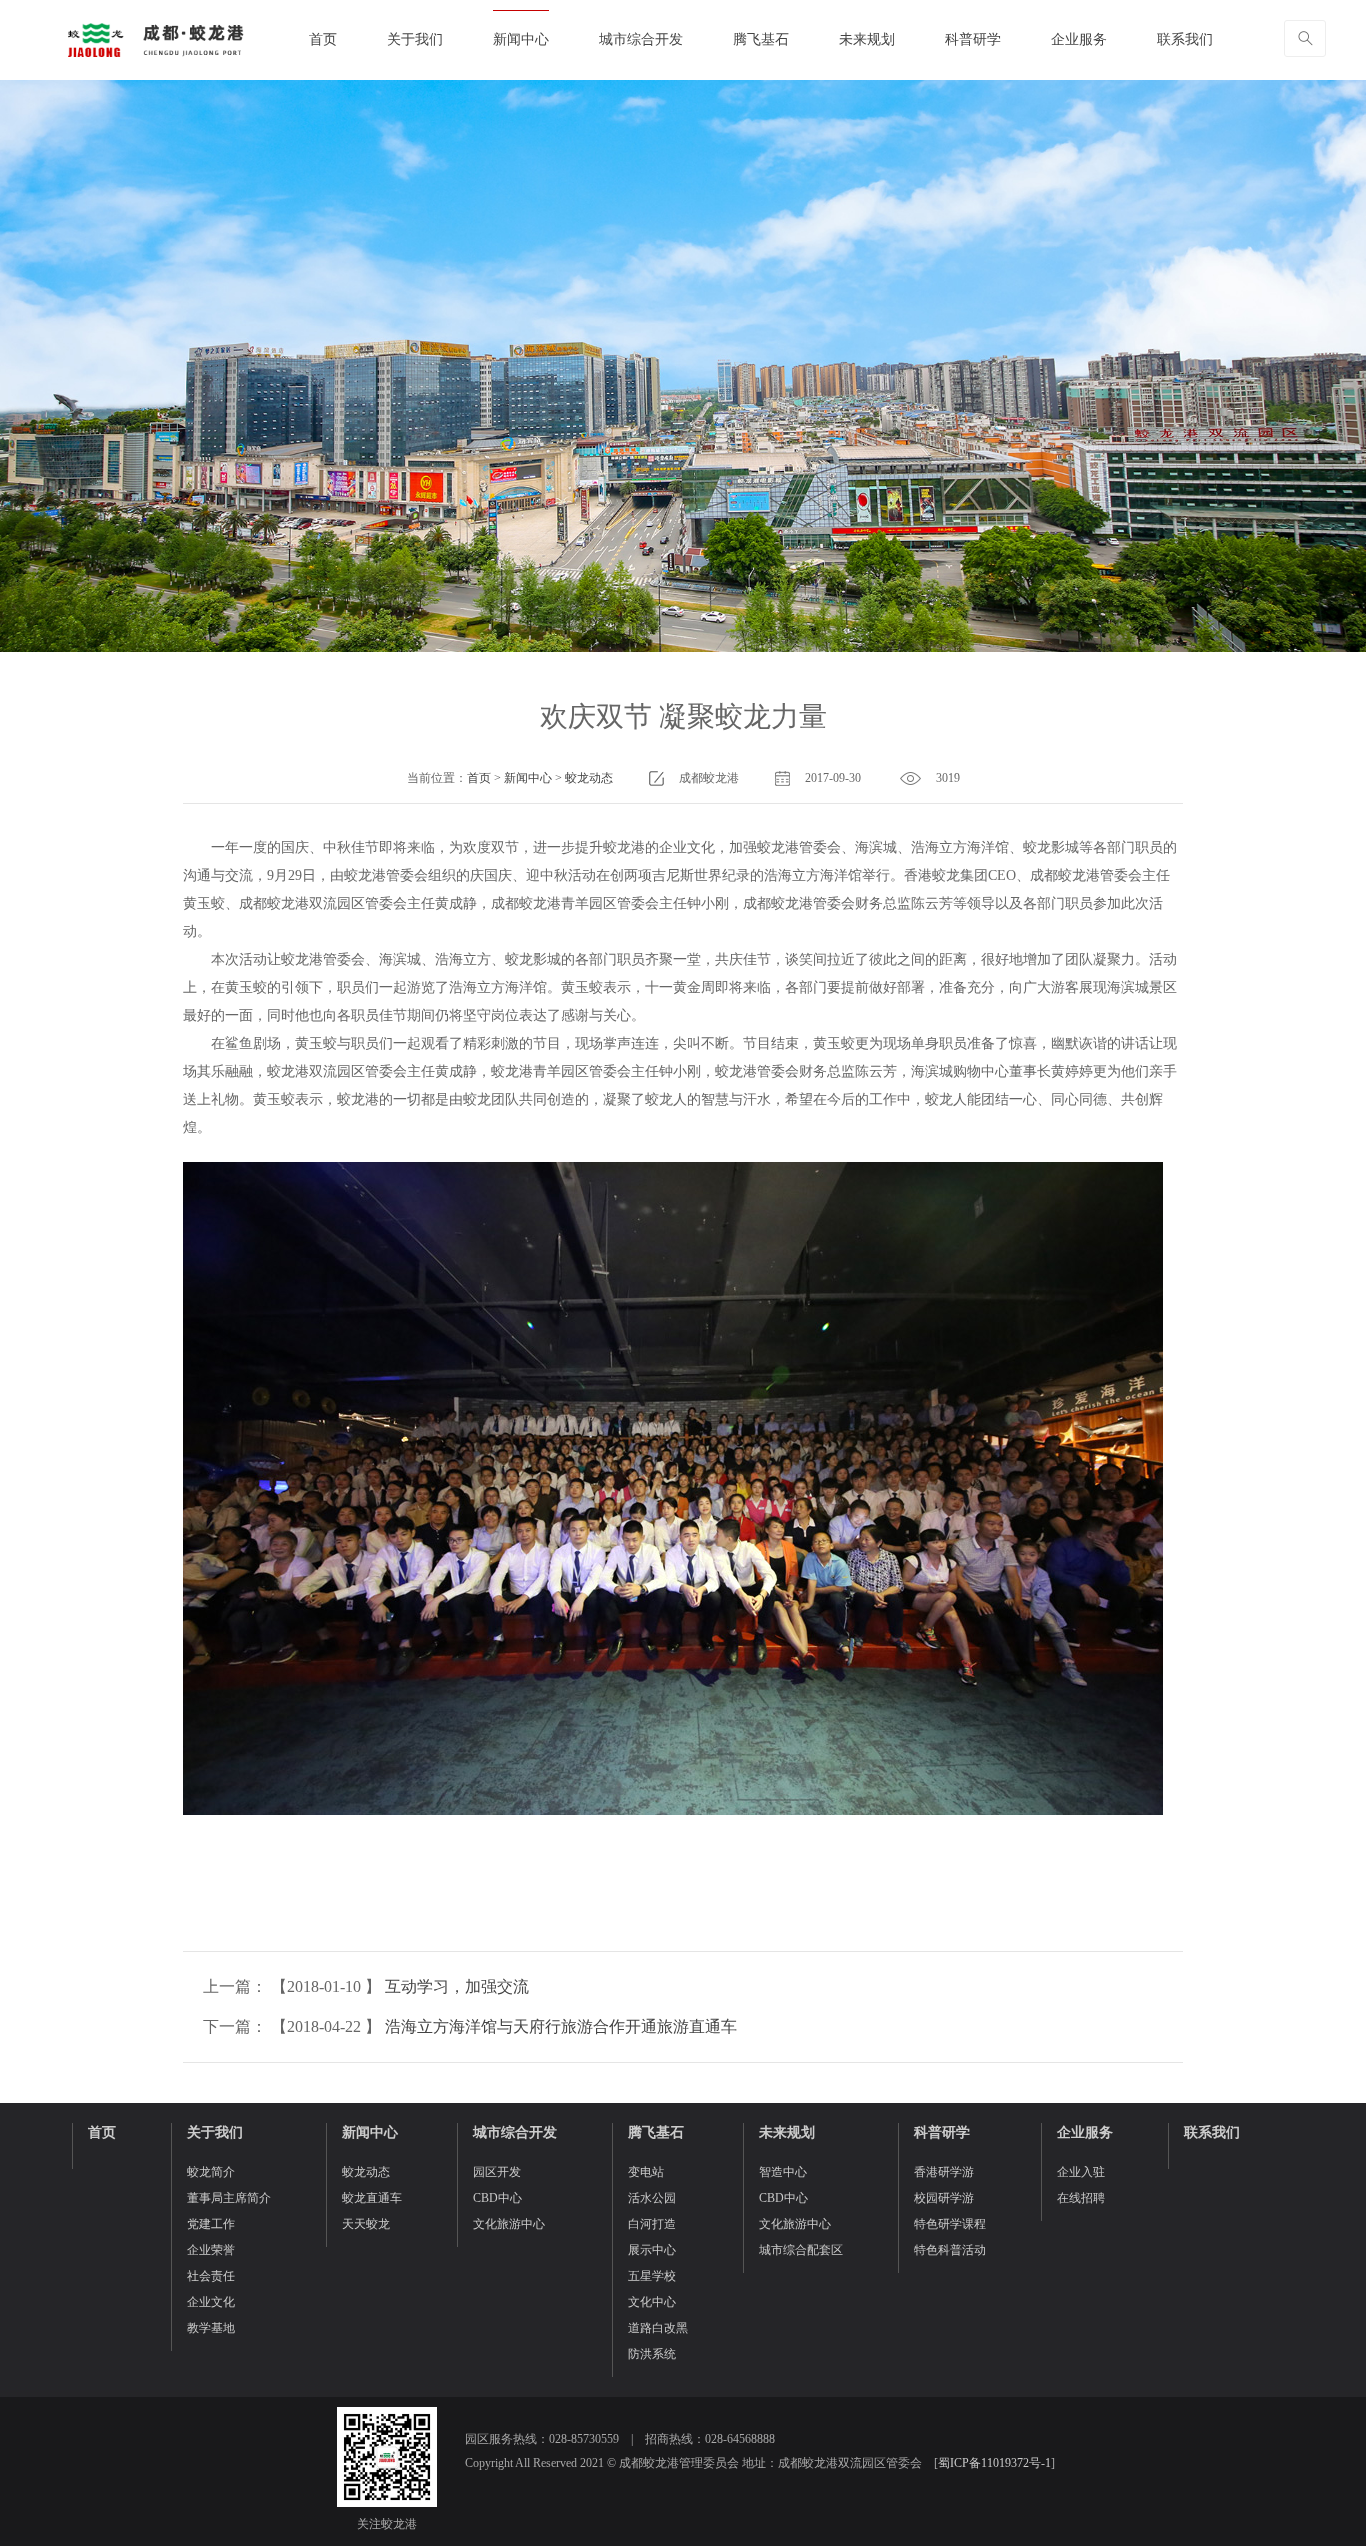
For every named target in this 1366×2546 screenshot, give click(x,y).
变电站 (646, 2172)
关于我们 (415, 39)
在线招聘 (1081, 2198)
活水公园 (652, 2198)
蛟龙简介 (211, 2172)
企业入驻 (1081, 2172)
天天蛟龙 (366, 2224)
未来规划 (867, 39)
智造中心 (783, 2172)
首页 (323, 39)
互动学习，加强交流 (457, 1986)
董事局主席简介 (229, 2198)
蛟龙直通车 (372, 2198)
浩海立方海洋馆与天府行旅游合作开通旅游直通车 (561, 2026)
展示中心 (652, 2250)
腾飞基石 (761, 39)
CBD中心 (497, 2198)
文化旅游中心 (509, 2224)
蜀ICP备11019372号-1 (994, 2463)
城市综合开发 (641, 39)
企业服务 (1079, 39)
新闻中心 (521, 39)
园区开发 (497, 2172)
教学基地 (211, 2328)
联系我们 (1185, 39)
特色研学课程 (950, 2224)
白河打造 (652, 2224)
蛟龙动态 (589, 778)
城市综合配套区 (801, 2250)
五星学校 (652, 2276)
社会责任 (211, 2276)
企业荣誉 (211, 2250)
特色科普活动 (950, 2250)
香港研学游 (944, 2172)
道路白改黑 (658, 2328)
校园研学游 (944, 2198)
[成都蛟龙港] (154, 40)
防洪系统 (652, 2354)
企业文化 (211, 2302)
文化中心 (652, 2302)
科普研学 (973, 39)
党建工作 (211, 2224)
